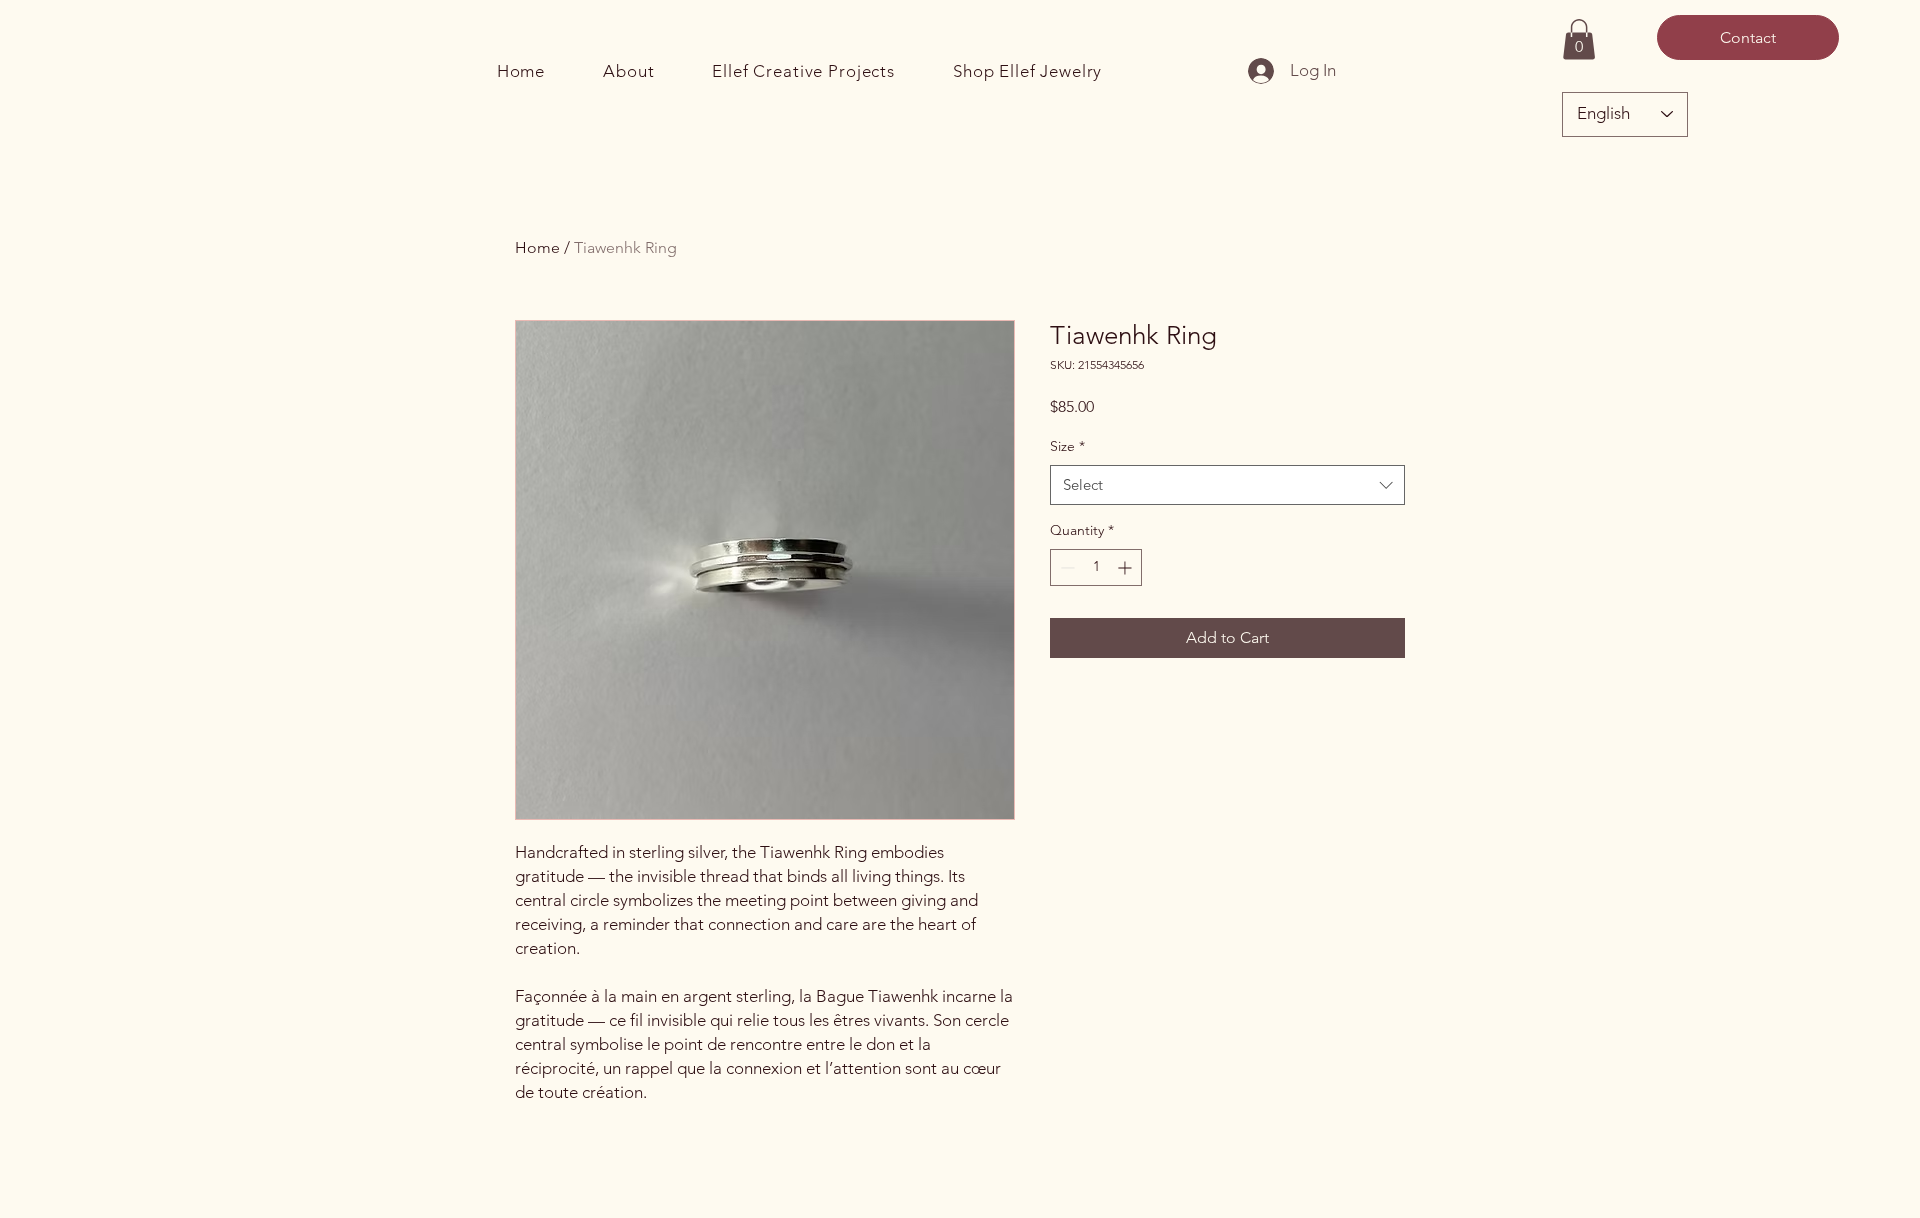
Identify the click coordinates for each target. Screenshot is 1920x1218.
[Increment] (1126, 567)
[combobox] (1227, 485)
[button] (1579, 39)
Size (1067, 446)
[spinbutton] (1096, 567)
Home (537, 247)
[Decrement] (1065, 567)
